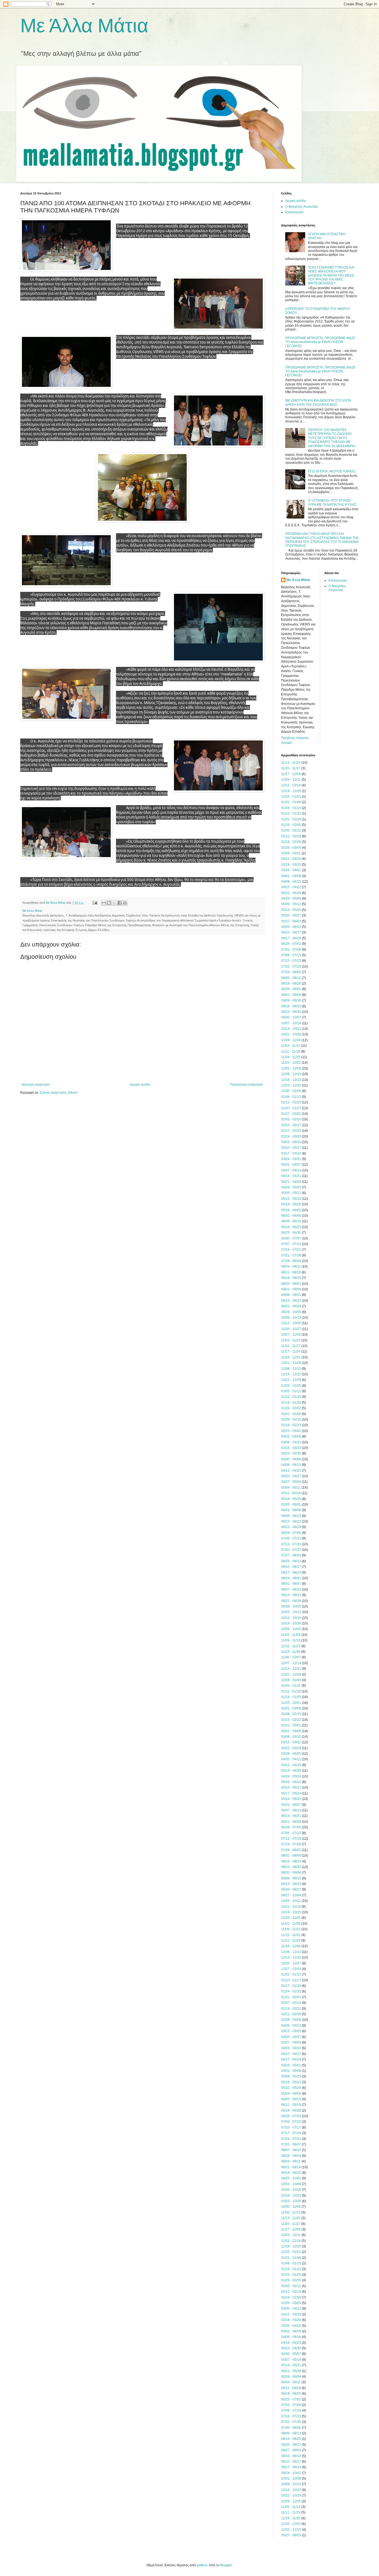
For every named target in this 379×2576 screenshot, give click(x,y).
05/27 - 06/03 (291, 921)
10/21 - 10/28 (291, 1034)
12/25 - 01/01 (291, 797)
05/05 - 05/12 (291, 1193)
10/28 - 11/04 (291, 1040)
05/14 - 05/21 (291, 2365)
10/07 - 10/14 (291, 1023)
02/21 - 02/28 (291, 2014)
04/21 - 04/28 (291, 1182)
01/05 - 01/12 (291, 1391)
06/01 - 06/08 (291, 1510)
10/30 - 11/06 (291, 2207)
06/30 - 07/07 (291, 1238)
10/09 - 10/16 (291, 2190)
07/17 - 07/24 (291, 2133)
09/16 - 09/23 (291, 1006)
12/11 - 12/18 (291, 785)
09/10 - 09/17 (291, 2462)
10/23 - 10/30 (291, 2201)
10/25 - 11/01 (291, 1918)
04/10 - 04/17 (291, 2054)
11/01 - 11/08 (291, 1924)
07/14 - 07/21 (291, 1250)
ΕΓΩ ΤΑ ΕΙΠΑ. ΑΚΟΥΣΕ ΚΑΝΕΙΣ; (332, 471)
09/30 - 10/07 (291, 1017)
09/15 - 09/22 (291, 1301)
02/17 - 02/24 (291, 1131)
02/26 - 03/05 (291, 2303)
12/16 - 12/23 (291, 1080)
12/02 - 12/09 (291, 1068)
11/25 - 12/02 (291, 1063)
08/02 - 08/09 (291, 1856)
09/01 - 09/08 (291, 1289)
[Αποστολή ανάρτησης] (95, 903)
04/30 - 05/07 (291, 2354)
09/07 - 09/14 (291, 1589)
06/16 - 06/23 (291, 1227)
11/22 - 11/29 (291, 1941)
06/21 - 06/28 (291, 1822)
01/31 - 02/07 (291, 1997)
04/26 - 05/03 (291, 1776)
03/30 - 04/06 (291, 1459)
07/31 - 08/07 (291, 2144)
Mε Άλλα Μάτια (298, 580)
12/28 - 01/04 (291, 1680)
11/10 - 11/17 (291, 1346)
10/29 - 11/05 (291, 2501)
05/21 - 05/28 (291, 2371)
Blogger (226, 2565)
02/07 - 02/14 (291, 2003)
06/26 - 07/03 (291, 2116)
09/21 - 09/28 (291, 1601)
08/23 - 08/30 (291, 1867)
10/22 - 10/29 (291, 2495)
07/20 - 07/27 (291, 1550)
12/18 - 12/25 (291, 791)
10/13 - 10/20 (291, 1323)
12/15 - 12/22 (291, 1374)
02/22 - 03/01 (291, 1725)
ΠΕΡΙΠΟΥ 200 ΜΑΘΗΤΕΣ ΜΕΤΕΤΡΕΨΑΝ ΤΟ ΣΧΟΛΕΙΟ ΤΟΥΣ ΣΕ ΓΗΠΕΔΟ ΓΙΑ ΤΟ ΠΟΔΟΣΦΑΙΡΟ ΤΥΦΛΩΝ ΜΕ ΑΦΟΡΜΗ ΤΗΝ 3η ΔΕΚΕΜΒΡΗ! (332, 438)
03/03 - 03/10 (291, 1142)
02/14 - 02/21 (291, 2009)
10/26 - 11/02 (291, 1629)
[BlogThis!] (109, 903)
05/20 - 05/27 (291, 915)
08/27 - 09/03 (291, 2450)
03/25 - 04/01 (291, 870)
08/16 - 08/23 (291, 1861)
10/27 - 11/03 (291, 1335)
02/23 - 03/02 (291, 1431)
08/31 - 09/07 (291, 1584)
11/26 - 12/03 (291, 2524)
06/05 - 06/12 (291, 2099)
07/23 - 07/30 (291, 2422)
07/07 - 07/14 (291, 1244)
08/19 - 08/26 (291, 983)
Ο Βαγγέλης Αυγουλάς (302, 207)
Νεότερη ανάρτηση (36, 1085)
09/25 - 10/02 (291, 2178)
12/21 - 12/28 (291, 1674)
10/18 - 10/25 (291, 1912)
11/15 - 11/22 (291, 1935)
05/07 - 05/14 (291, 2360)
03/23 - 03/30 (291, 1453)
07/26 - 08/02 (291, 1850)
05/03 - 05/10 (291, 1782)
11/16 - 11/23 (291, 1646)
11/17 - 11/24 (291, 1351)
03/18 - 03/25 (291, 865)
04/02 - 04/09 (291, 2331)
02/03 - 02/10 (291, 1119)
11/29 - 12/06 (291, 1946)
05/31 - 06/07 (291, 1805)
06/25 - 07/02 (291, 2399)
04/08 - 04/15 (291, 882)
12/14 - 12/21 (291, 1669)
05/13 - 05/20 (291, 910)
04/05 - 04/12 (291, 1759)
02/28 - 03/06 (291, 2020)
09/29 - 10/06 (291, 1312)
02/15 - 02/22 (291, 1720)
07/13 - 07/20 (291, 1544)
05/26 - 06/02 (291, 1210)
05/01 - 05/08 (291, 2071)
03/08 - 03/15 (291, 1737)
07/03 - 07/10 (291, 2122)
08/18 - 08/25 (291, 1278)
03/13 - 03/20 (291, 2031)
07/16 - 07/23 (291, 2416)
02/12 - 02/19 (291, 836)
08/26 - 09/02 (291, 989)
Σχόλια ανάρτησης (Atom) (59, 1093)
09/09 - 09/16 (291, 1000)
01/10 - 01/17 (291, 1980)
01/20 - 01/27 (291, 1108)
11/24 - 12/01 (291, 1357)
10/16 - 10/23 (291, 2196)
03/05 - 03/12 (291, 2309)
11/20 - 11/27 (291, 768)
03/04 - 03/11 (291, 853)
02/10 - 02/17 (291, 1125)
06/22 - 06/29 (291, 1527)
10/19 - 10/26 (291, 1623)
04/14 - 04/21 (291, 1176)
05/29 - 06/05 (291, 2094)
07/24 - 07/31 (291, 2139)
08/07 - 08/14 (291, 2150)
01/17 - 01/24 (291, 1986)
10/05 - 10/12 (291, 1612)
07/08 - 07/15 (291, 955)
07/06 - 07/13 (291, 1538)
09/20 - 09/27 (291, 1889)
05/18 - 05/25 (291, 1499)
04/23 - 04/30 (291, 2348)
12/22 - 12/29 (291, 1380)
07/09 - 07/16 (291, 2410)
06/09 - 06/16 (291, 1221)
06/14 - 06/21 (291, 1816)
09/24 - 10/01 (291, 2473)
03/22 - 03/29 (291, 1748)
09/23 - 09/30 (291, 1012)
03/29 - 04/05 (291, 1754)
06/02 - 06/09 (291, 1216)
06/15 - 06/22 (291, 1521)
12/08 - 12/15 (291, 1369)
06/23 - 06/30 (291, 1233)
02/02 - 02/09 (291, 1414)
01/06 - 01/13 (291, 1097)
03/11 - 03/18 (291, 859)
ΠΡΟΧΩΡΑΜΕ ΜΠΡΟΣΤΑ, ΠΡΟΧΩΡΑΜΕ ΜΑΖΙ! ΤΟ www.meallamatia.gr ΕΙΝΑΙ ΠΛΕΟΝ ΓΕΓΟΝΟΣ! (320, 342)
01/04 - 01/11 (291, 1686)
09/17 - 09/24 (291, 2467)
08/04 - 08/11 (291, 1266)
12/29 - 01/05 (291, 1386)
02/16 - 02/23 (291, 1425)
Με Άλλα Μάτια (84, 26)
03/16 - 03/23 (291, 1448)
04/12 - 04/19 (291, 1765)
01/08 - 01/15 (291, 808)
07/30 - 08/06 (291, 2428)
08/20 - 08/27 (291, 2445)
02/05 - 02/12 (291, 830)
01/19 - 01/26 (291, 1403)
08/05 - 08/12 (291, 978)
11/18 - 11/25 (291, 1057)
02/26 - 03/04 (291, 848)
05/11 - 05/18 (291, 1493)
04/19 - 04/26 (291, 1771)
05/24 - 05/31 (291, 1799)
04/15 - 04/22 (291, 887)
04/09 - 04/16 (291, 2337)
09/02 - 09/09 (291, 995)
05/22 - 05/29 (291, 2088)
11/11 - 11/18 (291, 1052)
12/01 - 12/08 (291, 1363)
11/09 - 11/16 (291, 1640)
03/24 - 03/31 (291, 1159)
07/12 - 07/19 (291, 1839)
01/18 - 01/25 (291, 1697)
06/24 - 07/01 (291, 944)
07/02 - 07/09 (291, 2405)
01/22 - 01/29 (291, 819)
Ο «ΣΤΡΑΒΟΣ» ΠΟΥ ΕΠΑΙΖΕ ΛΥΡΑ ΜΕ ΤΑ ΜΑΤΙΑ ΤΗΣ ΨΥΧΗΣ (332, 502)
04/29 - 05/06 (291, 898)
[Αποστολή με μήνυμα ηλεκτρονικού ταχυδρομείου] (104, 903)
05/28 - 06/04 (291, 2377)
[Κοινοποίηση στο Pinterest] (125, 903)
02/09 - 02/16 (291, 1420)
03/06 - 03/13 (291, 2026)
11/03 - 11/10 (291, 1340)
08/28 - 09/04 (291, 2156)
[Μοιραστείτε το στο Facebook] (120, 903)
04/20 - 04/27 (291, 1476)
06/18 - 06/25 (291, 2394)
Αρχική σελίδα (140, 1085)
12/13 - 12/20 (291, 1957)
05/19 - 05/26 (291, 1204)
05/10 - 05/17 (291, 1788)
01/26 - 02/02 (291, 1408)
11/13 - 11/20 (291, 763)
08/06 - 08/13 (291, 2433)
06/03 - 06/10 (291, 927)
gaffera (202, 2565)
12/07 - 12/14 (291, 1663)
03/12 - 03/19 (291, 2314)
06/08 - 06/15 (291, 1516)
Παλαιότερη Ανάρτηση (247, 1085)
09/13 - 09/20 (291, 1884)
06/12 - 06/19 (291, 2105)
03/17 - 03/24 (291, 1153)
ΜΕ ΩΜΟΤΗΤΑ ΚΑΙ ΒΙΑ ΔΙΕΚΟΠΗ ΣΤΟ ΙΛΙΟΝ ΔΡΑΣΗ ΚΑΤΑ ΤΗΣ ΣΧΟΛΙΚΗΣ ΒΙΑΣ (318, 402)
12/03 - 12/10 (291, 2530)
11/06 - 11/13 (291, 2212)
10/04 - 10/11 (291, 1901)
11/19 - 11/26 (291, 2518)
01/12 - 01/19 (291, 1397)
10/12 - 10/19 (291, 1618)
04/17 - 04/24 (291, 2059)
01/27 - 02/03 (291, 1114)
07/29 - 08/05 (291, 972)
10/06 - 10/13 (291, 1318)
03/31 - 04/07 (291, 1165)
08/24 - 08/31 (291, 1578)
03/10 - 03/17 (291, 1148)
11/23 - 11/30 (291, 1652)
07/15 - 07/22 (291, 961)
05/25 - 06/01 (291, 1504)
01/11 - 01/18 (291, 1691)
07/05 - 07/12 (291, 1833)
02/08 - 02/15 (291, 1714)
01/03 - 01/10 (291, 1974)
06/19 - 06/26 (291, 2111)
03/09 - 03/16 (291, 1442)
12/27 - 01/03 (291, 1969)
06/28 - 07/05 (291, 1827)
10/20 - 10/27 (291, 1329)
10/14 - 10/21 (291, 1029)
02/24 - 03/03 (291, 1136)
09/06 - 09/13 (291, 1878)
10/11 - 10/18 (291, 1907)
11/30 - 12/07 (291, 1657)
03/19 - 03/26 (291, 2320)
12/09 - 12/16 (291, 1074)
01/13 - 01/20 (291, 1102)
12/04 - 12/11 (291, 780)
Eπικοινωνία (294, 212)
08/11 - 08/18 (291, 1272)
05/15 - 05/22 (291, 2082)
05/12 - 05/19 (291, 1199)
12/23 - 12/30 (291, 1085)
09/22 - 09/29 (291, 1306)
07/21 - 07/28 (291, 1255)
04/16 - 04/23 (291, 2343)
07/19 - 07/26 (291, 1844)
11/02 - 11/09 (291, 1635)
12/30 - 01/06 (291, 1091)
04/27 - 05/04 (291, 1482)
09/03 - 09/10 (291, 2456)
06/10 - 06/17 (291, 932)
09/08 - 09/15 (291, 1295)
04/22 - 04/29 (291, 893)
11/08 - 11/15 (291, 1929)
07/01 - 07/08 (291, 950)
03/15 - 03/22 (291, 1742)
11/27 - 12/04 (291, 774)
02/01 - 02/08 (291, 1708)
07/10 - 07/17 (291, 2127)
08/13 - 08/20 (291, 2439)
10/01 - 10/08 (291, 2479)
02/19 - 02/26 (291, 842)
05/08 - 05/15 (291, 2076)
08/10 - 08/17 (291, 1567)
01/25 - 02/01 (291, 1703)
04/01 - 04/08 (291, 876)
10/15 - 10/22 (291, 2490)
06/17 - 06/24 (291, 938)
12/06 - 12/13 (291, 1952)
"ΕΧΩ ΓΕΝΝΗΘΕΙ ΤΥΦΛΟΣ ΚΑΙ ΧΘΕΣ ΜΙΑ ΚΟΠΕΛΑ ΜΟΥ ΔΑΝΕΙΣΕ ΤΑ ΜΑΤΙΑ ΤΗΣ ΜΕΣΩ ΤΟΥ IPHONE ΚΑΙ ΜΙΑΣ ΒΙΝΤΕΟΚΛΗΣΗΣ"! (331, 276)
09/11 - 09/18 (291, 2167)
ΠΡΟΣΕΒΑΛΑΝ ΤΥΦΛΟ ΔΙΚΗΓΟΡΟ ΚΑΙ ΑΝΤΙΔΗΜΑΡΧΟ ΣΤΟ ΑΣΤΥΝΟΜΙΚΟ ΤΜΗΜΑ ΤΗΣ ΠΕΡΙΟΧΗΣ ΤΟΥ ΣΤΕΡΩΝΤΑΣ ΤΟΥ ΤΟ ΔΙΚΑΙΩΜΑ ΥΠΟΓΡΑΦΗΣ (322, 540)
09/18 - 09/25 (291, 2173)
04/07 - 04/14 (291, 1170)
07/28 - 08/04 (291, 1261)
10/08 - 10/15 (291, 2484)
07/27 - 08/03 (291, 1555)
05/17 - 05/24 (291, 1793)
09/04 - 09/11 (291, 2161)
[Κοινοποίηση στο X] (114, 903)
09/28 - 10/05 (291, 1606)
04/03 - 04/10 (291, 2048)
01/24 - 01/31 (291, 1991)
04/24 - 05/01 (291, 2065)
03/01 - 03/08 (291, 1731)
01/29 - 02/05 (291, 825)
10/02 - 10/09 (291, 2184)
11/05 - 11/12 (291, 2507)
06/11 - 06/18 (291, 2388)
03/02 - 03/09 (291, 1436)
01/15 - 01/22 (291, 813)
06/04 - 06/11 (291, 2382)
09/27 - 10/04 (291, 1895)
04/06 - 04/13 (291, 1465)
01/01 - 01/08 (291, 802)
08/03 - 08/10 (291, 1561)
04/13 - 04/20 (291, 1471)
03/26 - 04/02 (291, 2326)
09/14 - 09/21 (291, 1595)
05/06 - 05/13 (291, 904)
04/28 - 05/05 (291, 1187)
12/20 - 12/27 (291, 1963)
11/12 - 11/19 (291, 2512)
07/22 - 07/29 (291, 967)
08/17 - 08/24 (291, 1573)
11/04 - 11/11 (291, 1046)
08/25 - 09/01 (291, 1284)
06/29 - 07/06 (291, 1533)
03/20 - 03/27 (291, 2037)
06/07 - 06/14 (291, 1810)
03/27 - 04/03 (291, 2042)
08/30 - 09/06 (291, 1872)
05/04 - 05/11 (291, 1488)
